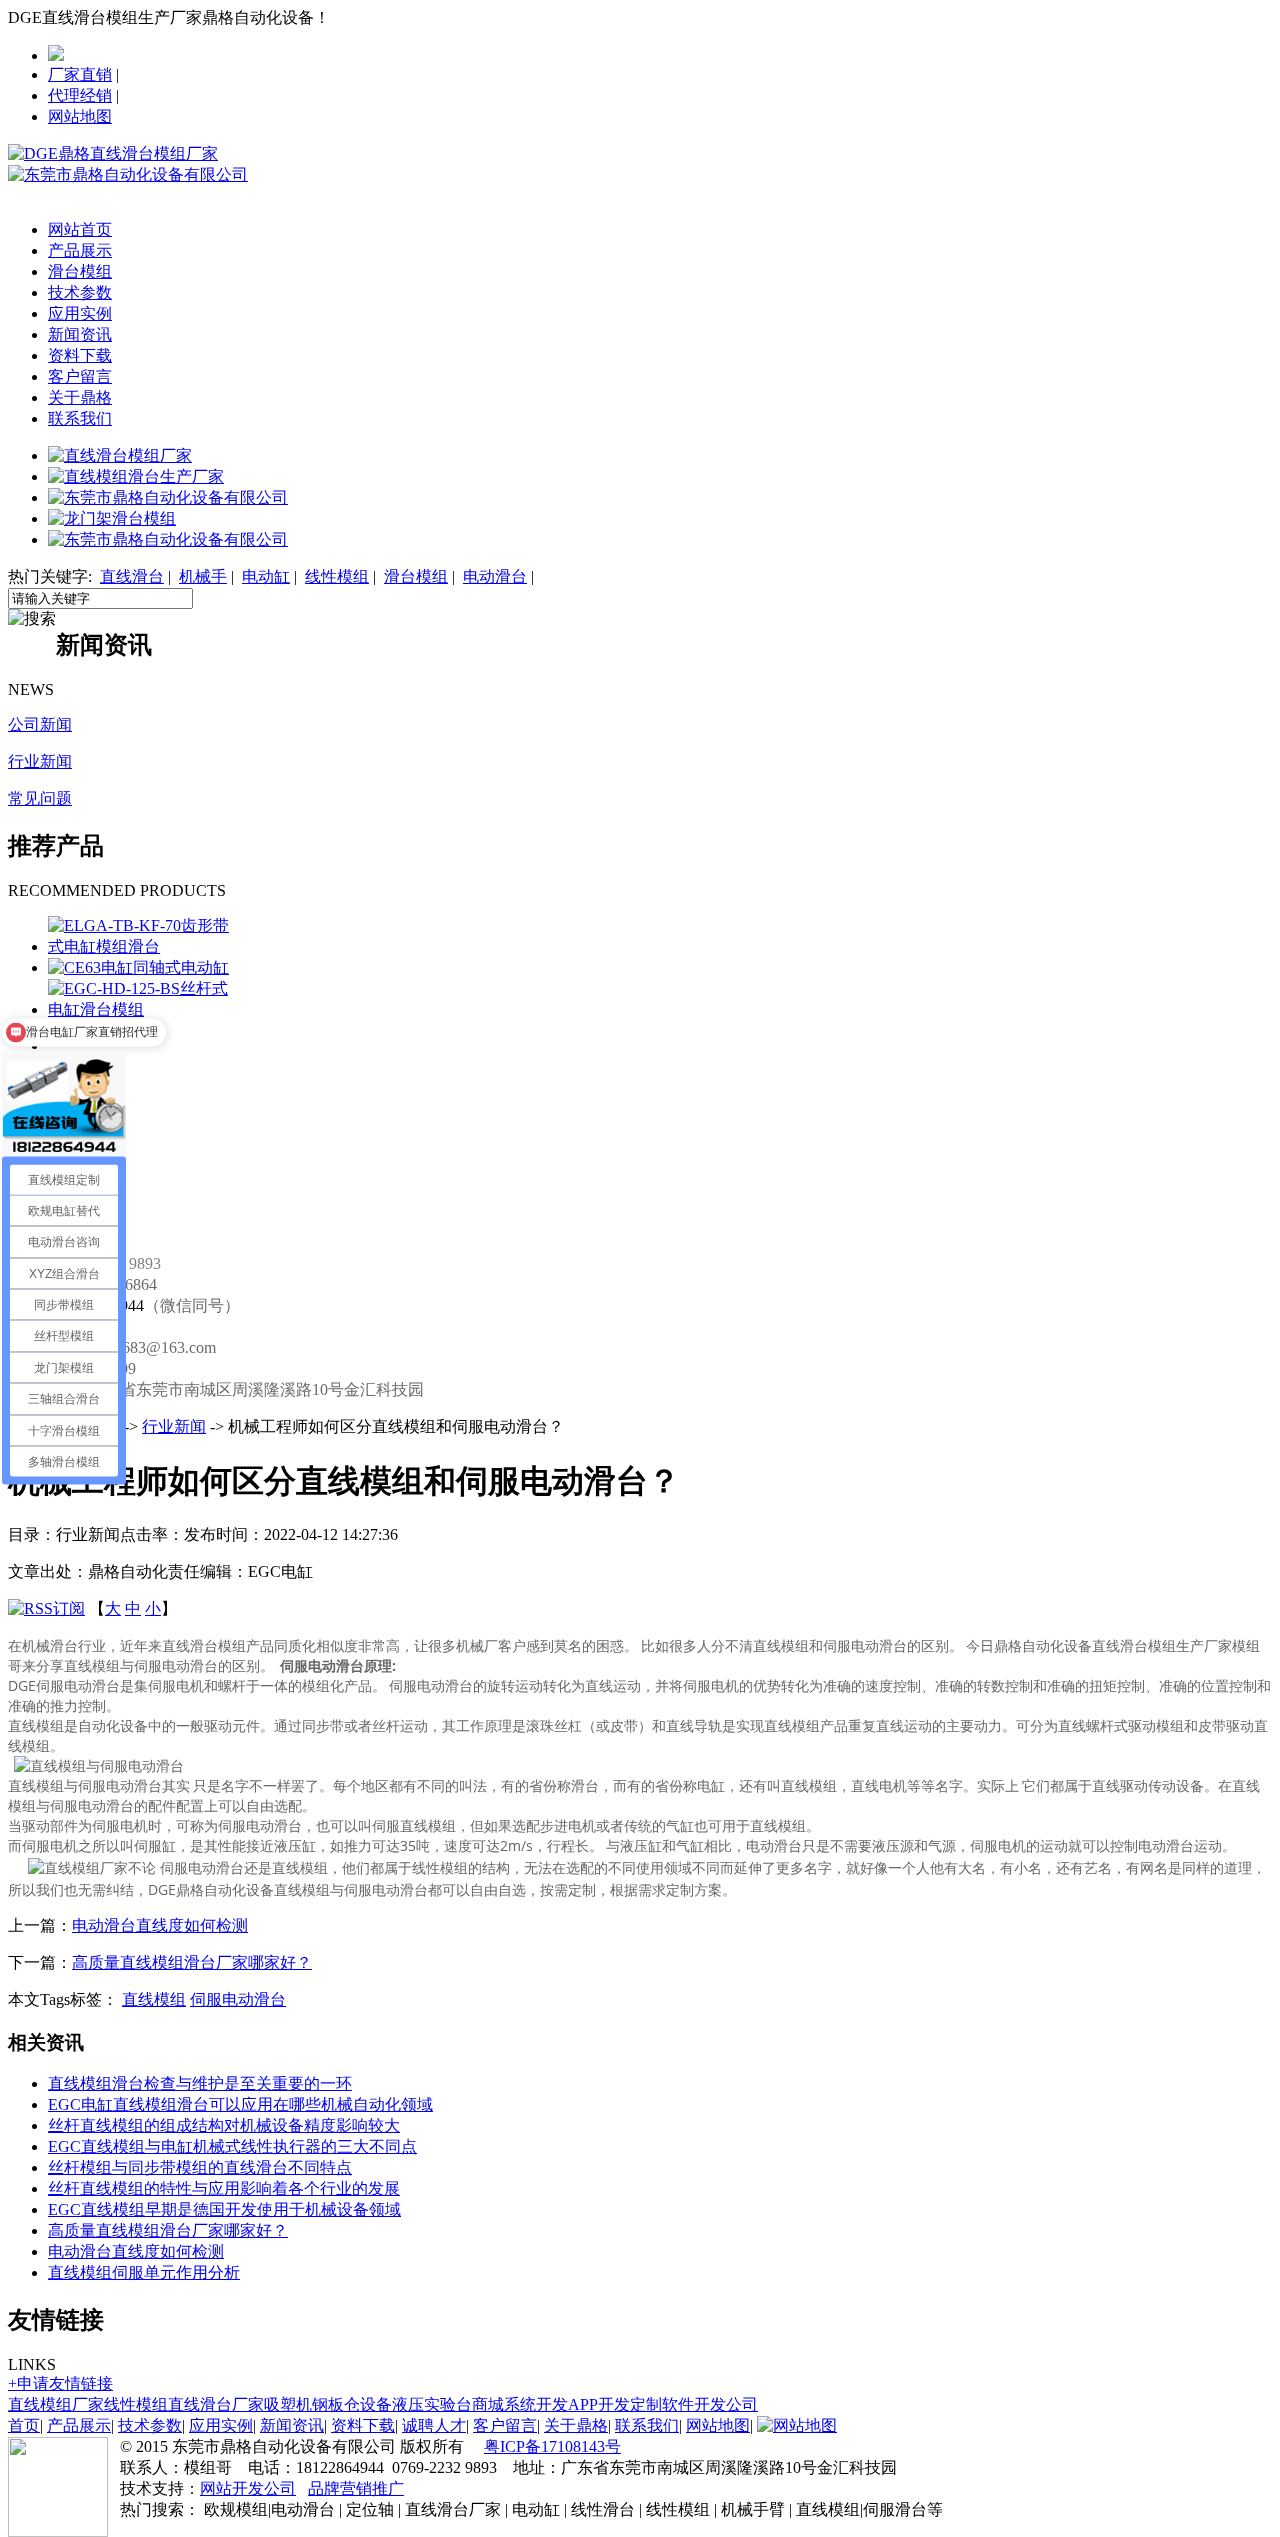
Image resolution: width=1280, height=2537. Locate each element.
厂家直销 (80, 74)
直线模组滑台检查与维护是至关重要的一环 (200, 2083)
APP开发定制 (615, 2404)
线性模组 (337, 576)
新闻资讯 (80, 334)
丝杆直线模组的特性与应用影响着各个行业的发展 (224, 2188)
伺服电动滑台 (238, 1999)
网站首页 (80, 229)
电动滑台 (495, 576)
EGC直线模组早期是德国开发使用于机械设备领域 (224, 2209)
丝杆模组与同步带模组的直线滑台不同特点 (200, 2167)
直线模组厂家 (56, 2404)
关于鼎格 (80, 397)
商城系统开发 (520, 2404)
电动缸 (266, 576)
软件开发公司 (710, 2404)
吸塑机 (288, 2404)
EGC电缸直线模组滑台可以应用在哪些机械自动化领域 (240, 2104)
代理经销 (80, 95)
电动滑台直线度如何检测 (160, 1925)
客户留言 (80, 376)
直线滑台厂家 (216, 2404)
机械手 (203, 576)
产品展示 (80, 250)
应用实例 (80, 313)
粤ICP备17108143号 (552, 2446)
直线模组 (154, 1999)
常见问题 (40, 798)
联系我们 (80, 418)
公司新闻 (40, 724)
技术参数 (80, 292)
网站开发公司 (248, 2488)
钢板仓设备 (352, 2404)
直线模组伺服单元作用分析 (144, 2272)
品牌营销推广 (356, 2488)
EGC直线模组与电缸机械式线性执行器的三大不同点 (232, 2146)
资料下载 (80, 355)
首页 (24, 2425)
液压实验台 (432, 2404)
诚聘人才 (434, 2425)
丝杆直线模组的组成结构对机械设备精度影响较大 (224, 2125)
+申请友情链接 (60, 2383)
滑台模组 (80, 271)
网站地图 (80, 116)
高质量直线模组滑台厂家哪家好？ (192, 1962)
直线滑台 (132, 576)
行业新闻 (40, 761)
